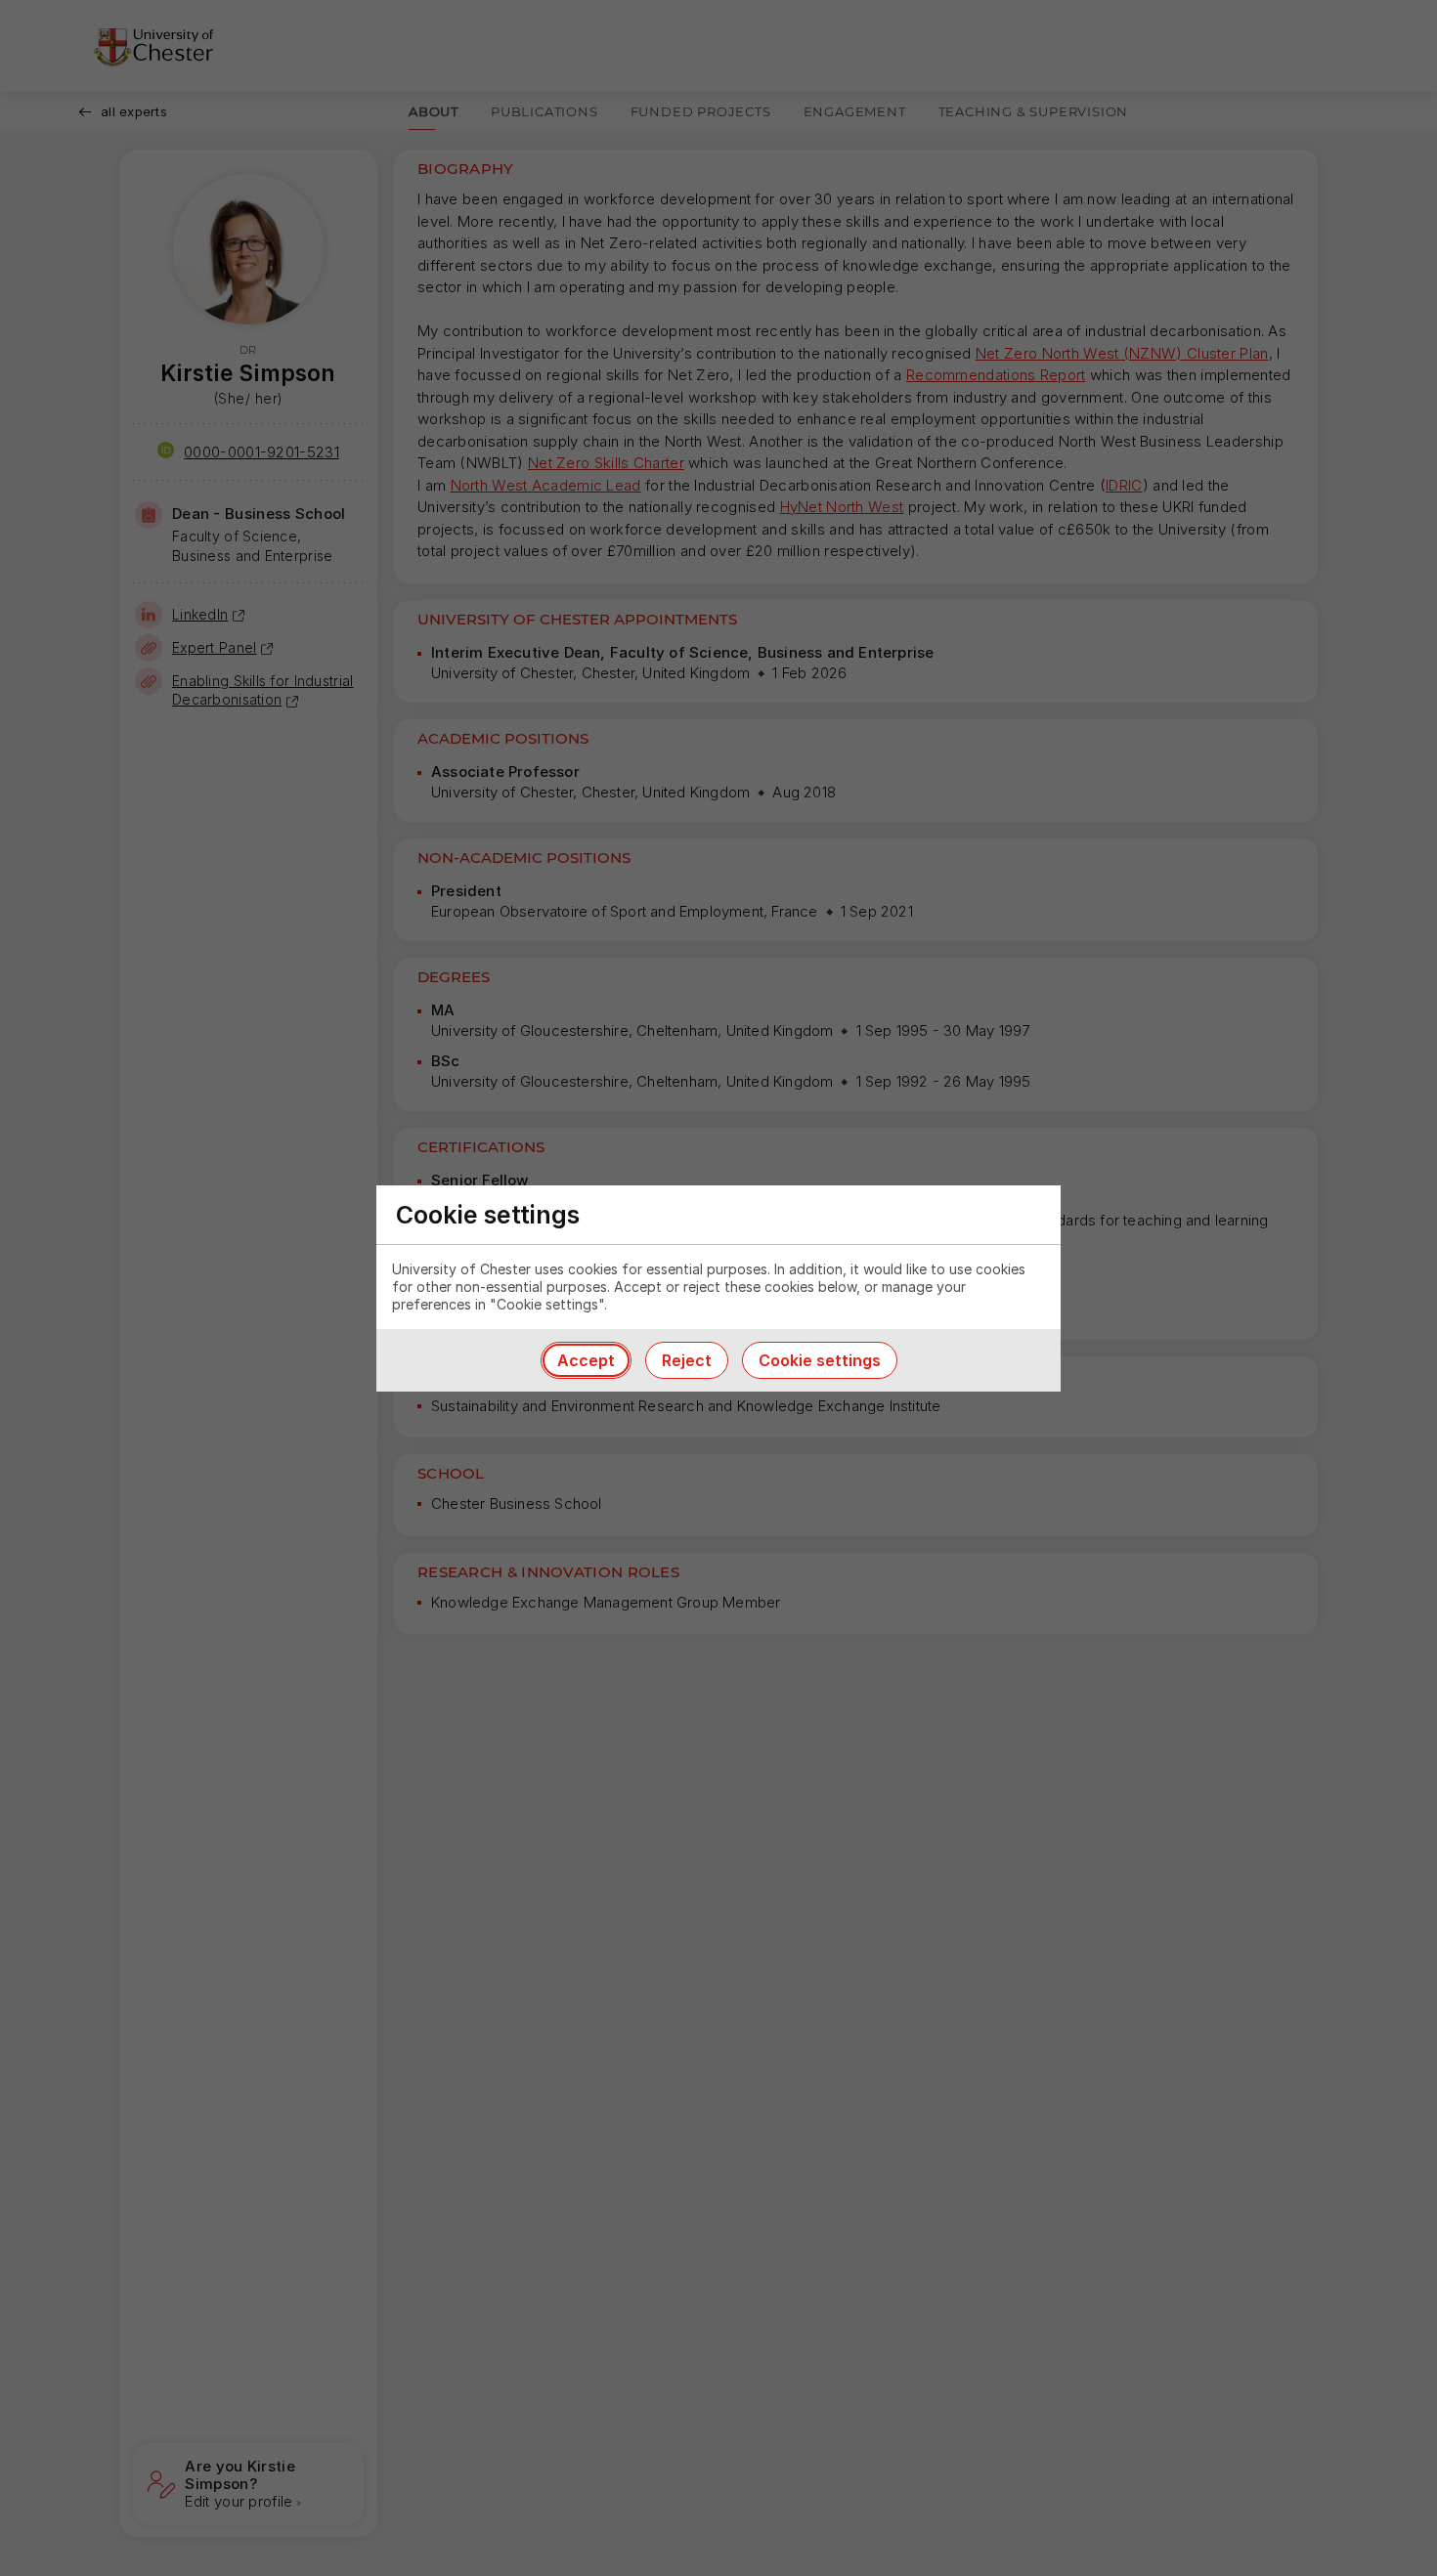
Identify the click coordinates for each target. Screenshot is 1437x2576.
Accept (586, 1360)
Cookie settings (820, 1360)
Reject (687, 1360)
